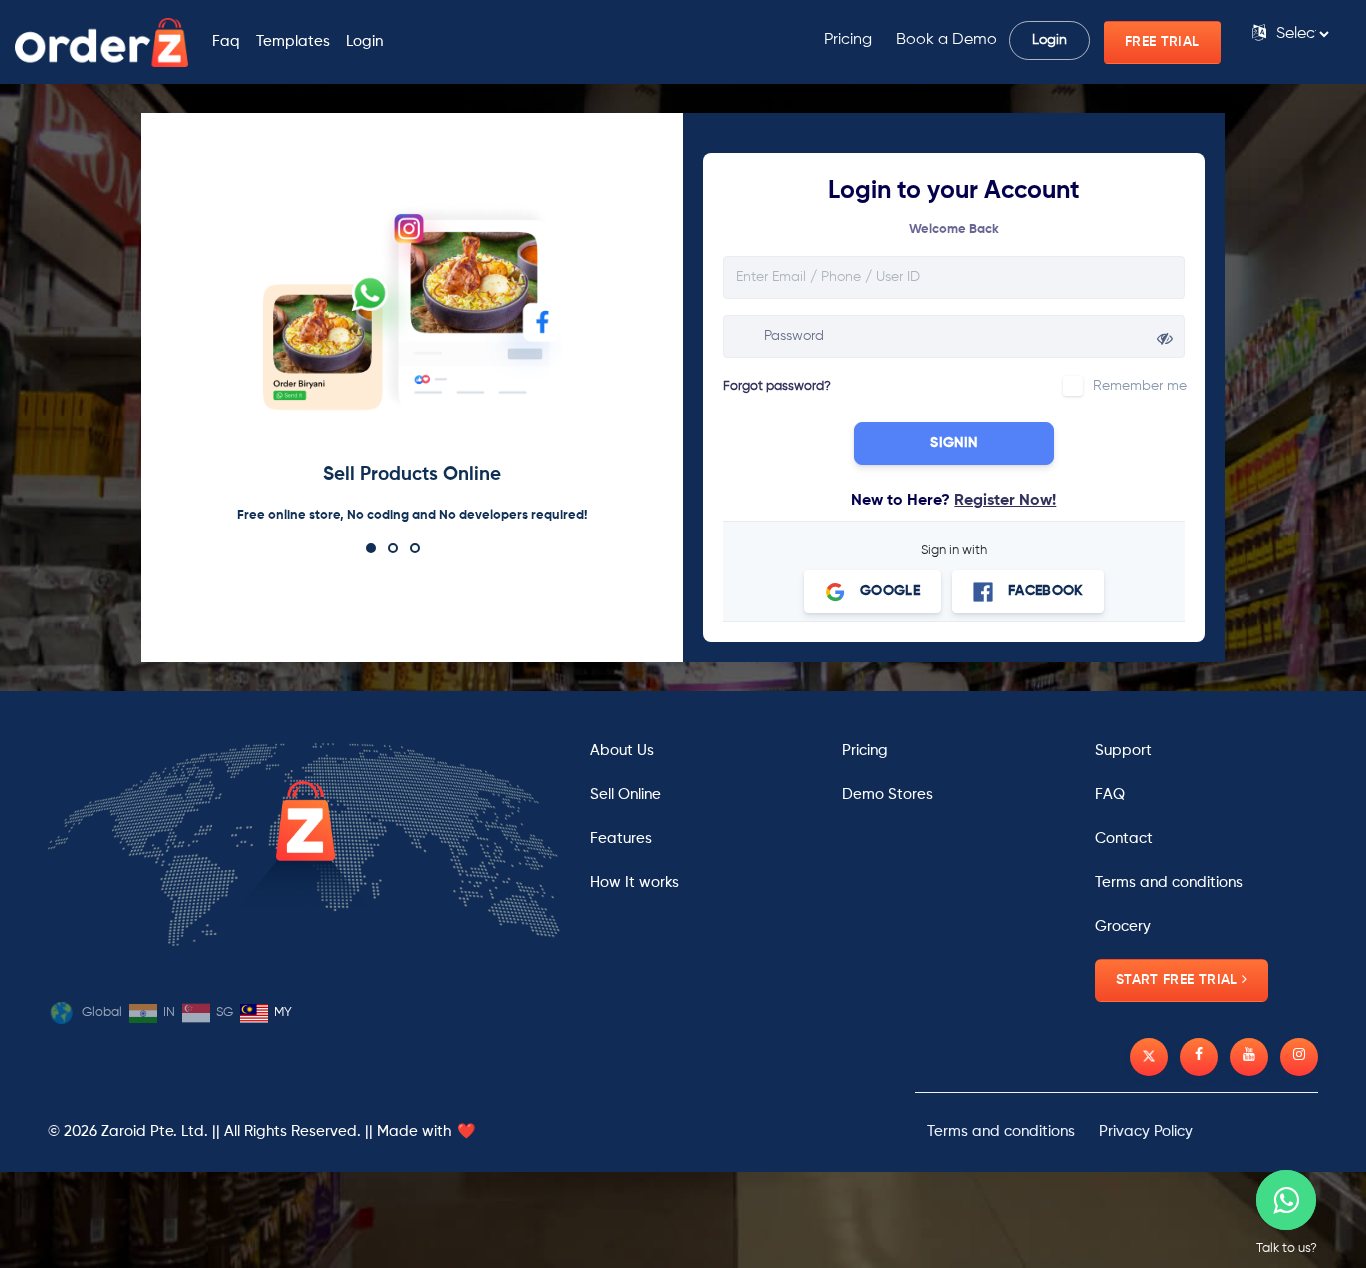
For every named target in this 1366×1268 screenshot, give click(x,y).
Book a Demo (946, 40)
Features (621, 838)
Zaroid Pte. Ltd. (154, 1131)
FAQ (1110, 794)
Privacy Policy (1146, 1131)
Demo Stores (887, 794)
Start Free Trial (1179, 980)
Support (1123, 750)
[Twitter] (1149, 1057)
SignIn (953, 443)
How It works (634, 882)
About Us (622, 750)
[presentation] (954, 277)
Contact (1124, 838)
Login (364, 41)
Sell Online (625, 794)
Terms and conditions (1169, 882)
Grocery (1123, 926)
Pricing (848, 40)
